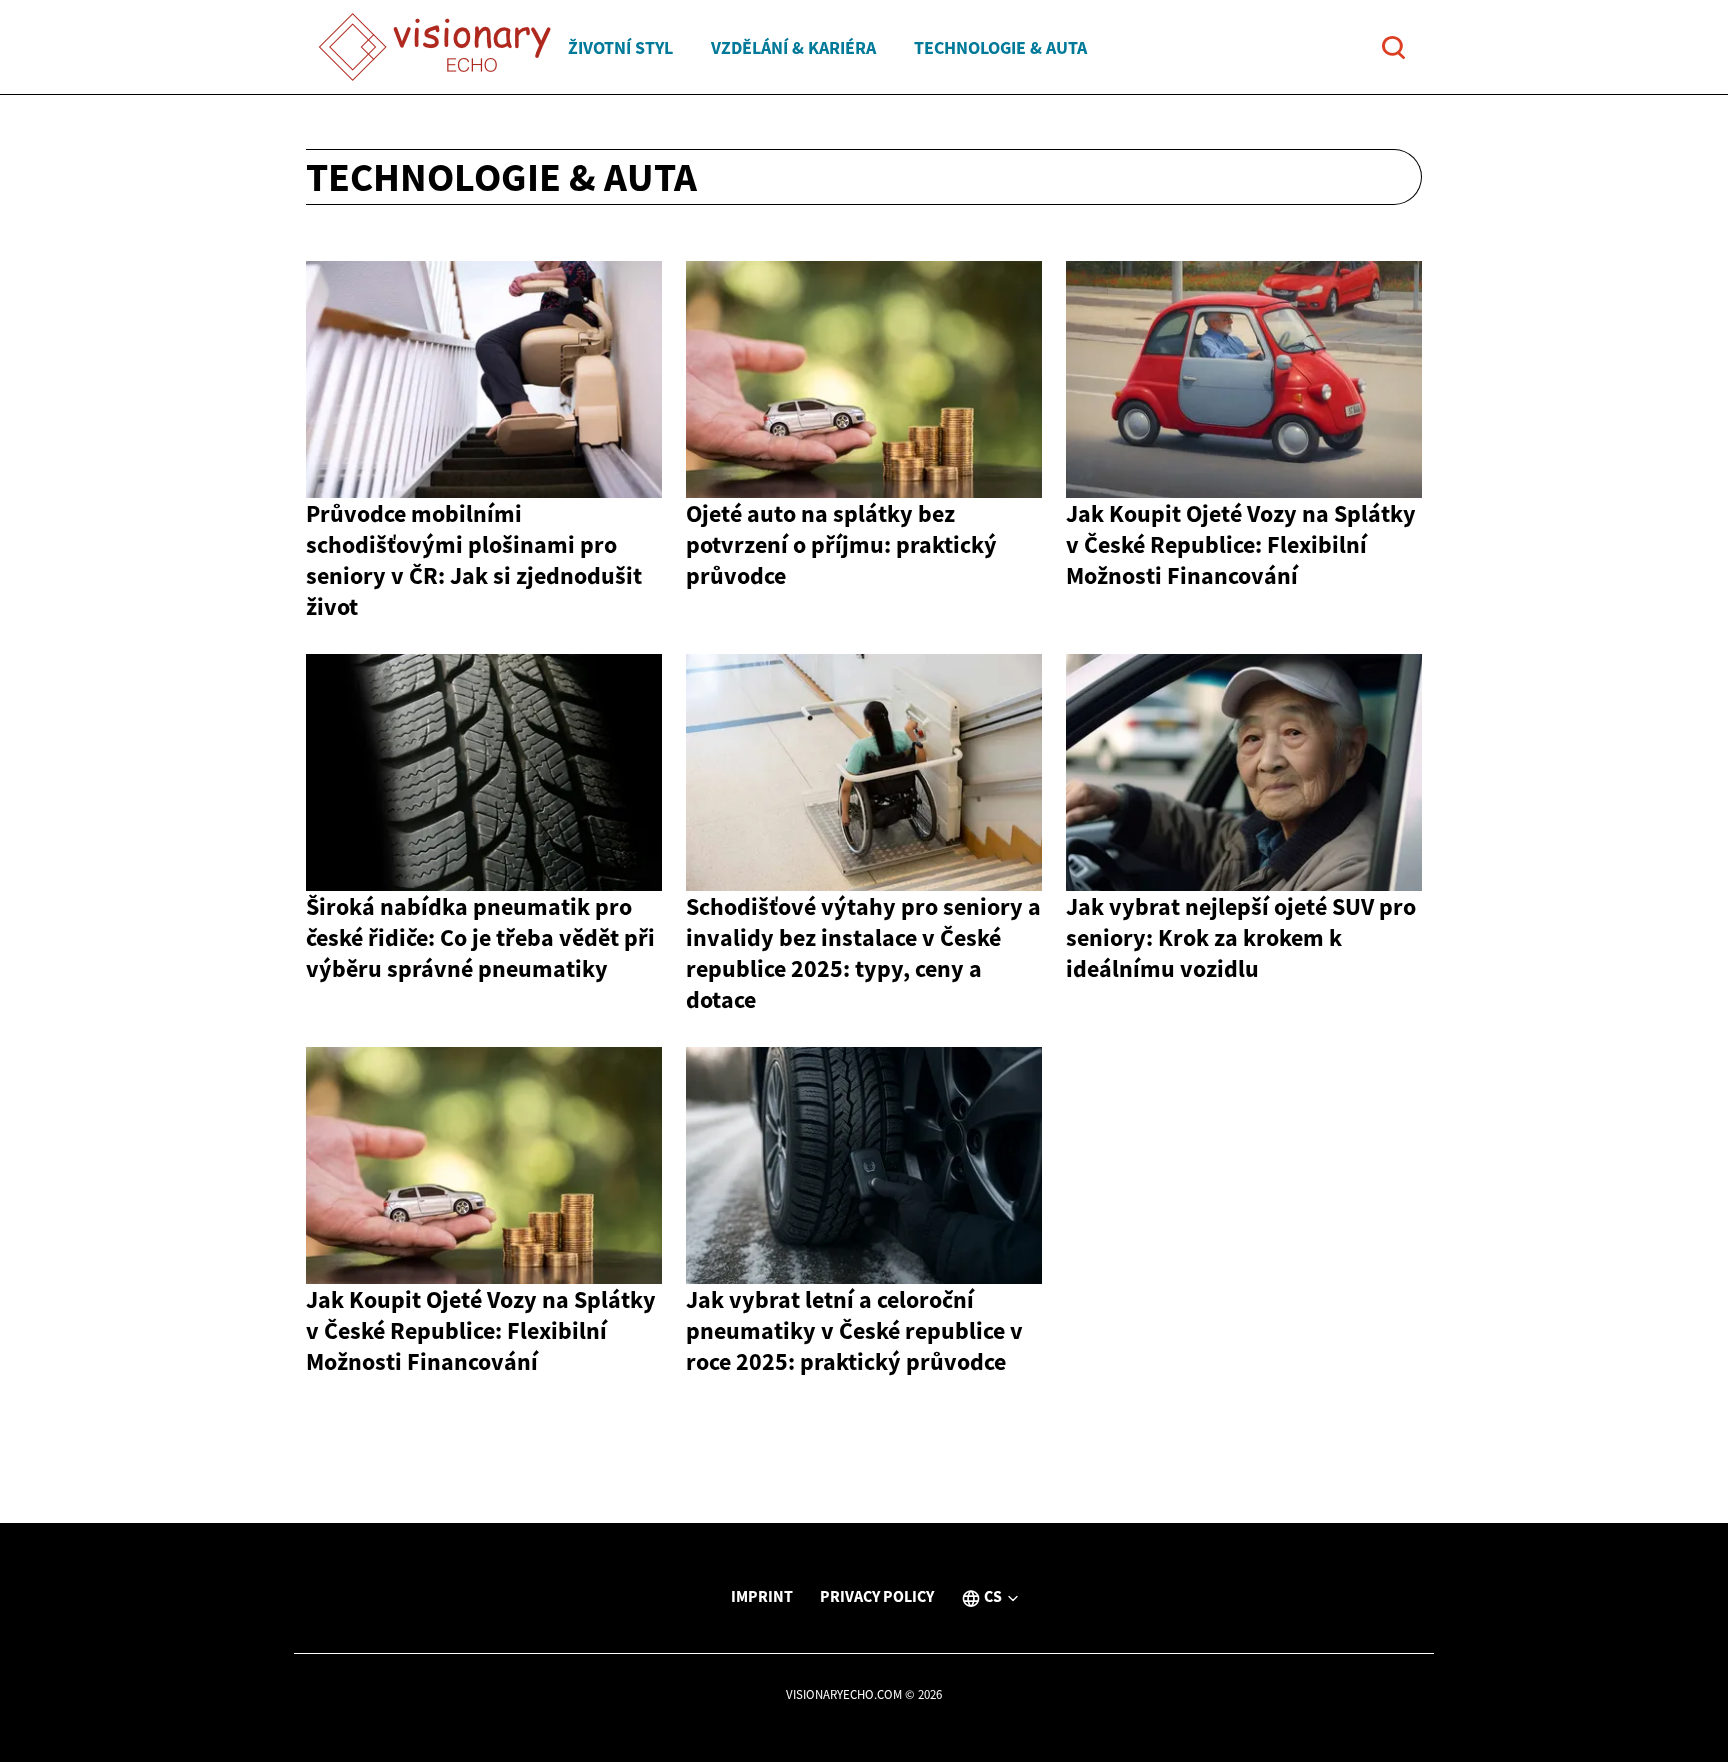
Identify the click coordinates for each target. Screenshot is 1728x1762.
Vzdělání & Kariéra (793, 47)
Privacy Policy (877, 1596)
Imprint (762, 1596)
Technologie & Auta (1000, 47)
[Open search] (1393, 47)
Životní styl (620, 47)
